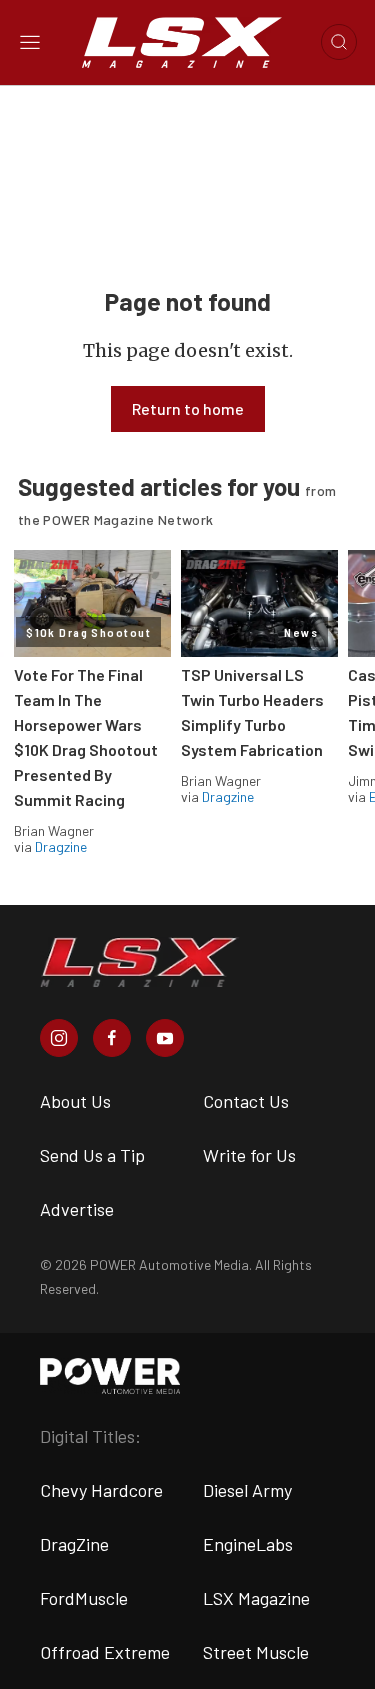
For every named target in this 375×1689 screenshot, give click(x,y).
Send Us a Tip (92, 1155)
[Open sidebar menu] (30, 42)
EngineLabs (248, 1544)
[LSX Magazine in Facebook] (112, 1038)
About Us (75, 1101)
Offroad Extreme (105, 1652)
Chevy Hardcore (101, 1490)
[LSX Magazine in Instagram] (59, 1038)
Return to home (188, 408)
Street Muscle (256, 1652)
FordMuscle (84, 1598)
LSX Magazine (256, 1598)
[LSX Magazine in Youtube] (165, 1038)
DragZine (74, 1544)
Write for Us (249, 1155)
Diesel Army (247, 1490)
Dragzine (61, 846)
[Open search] (339, 42)
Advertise (77, 1209)
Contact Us (246, 1101)
